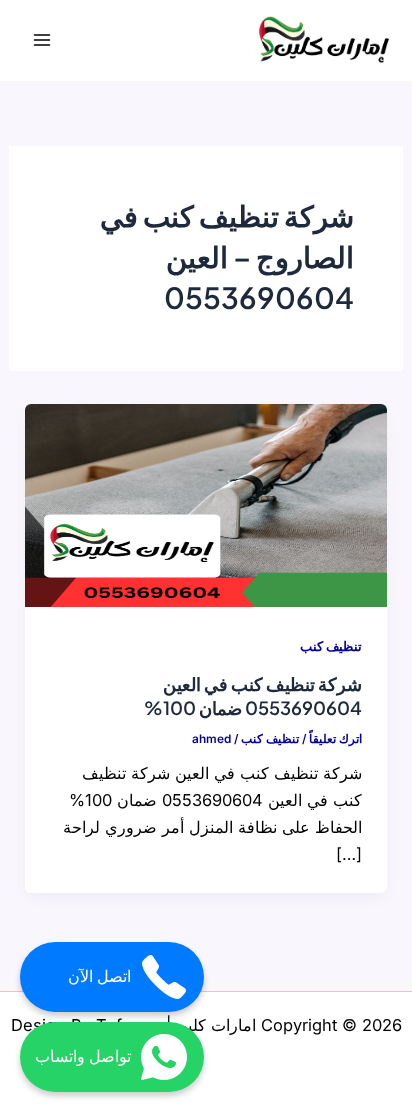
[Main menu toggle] (42, 40)
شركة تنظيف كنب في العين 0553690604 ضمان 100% (253, 695)
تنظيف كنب (331, 646)
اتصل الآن (99, 976)
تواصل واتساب (83, 1056)
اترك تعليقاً (335, 739)
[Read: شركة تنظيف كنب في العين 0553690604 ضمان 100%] (205, 504)
